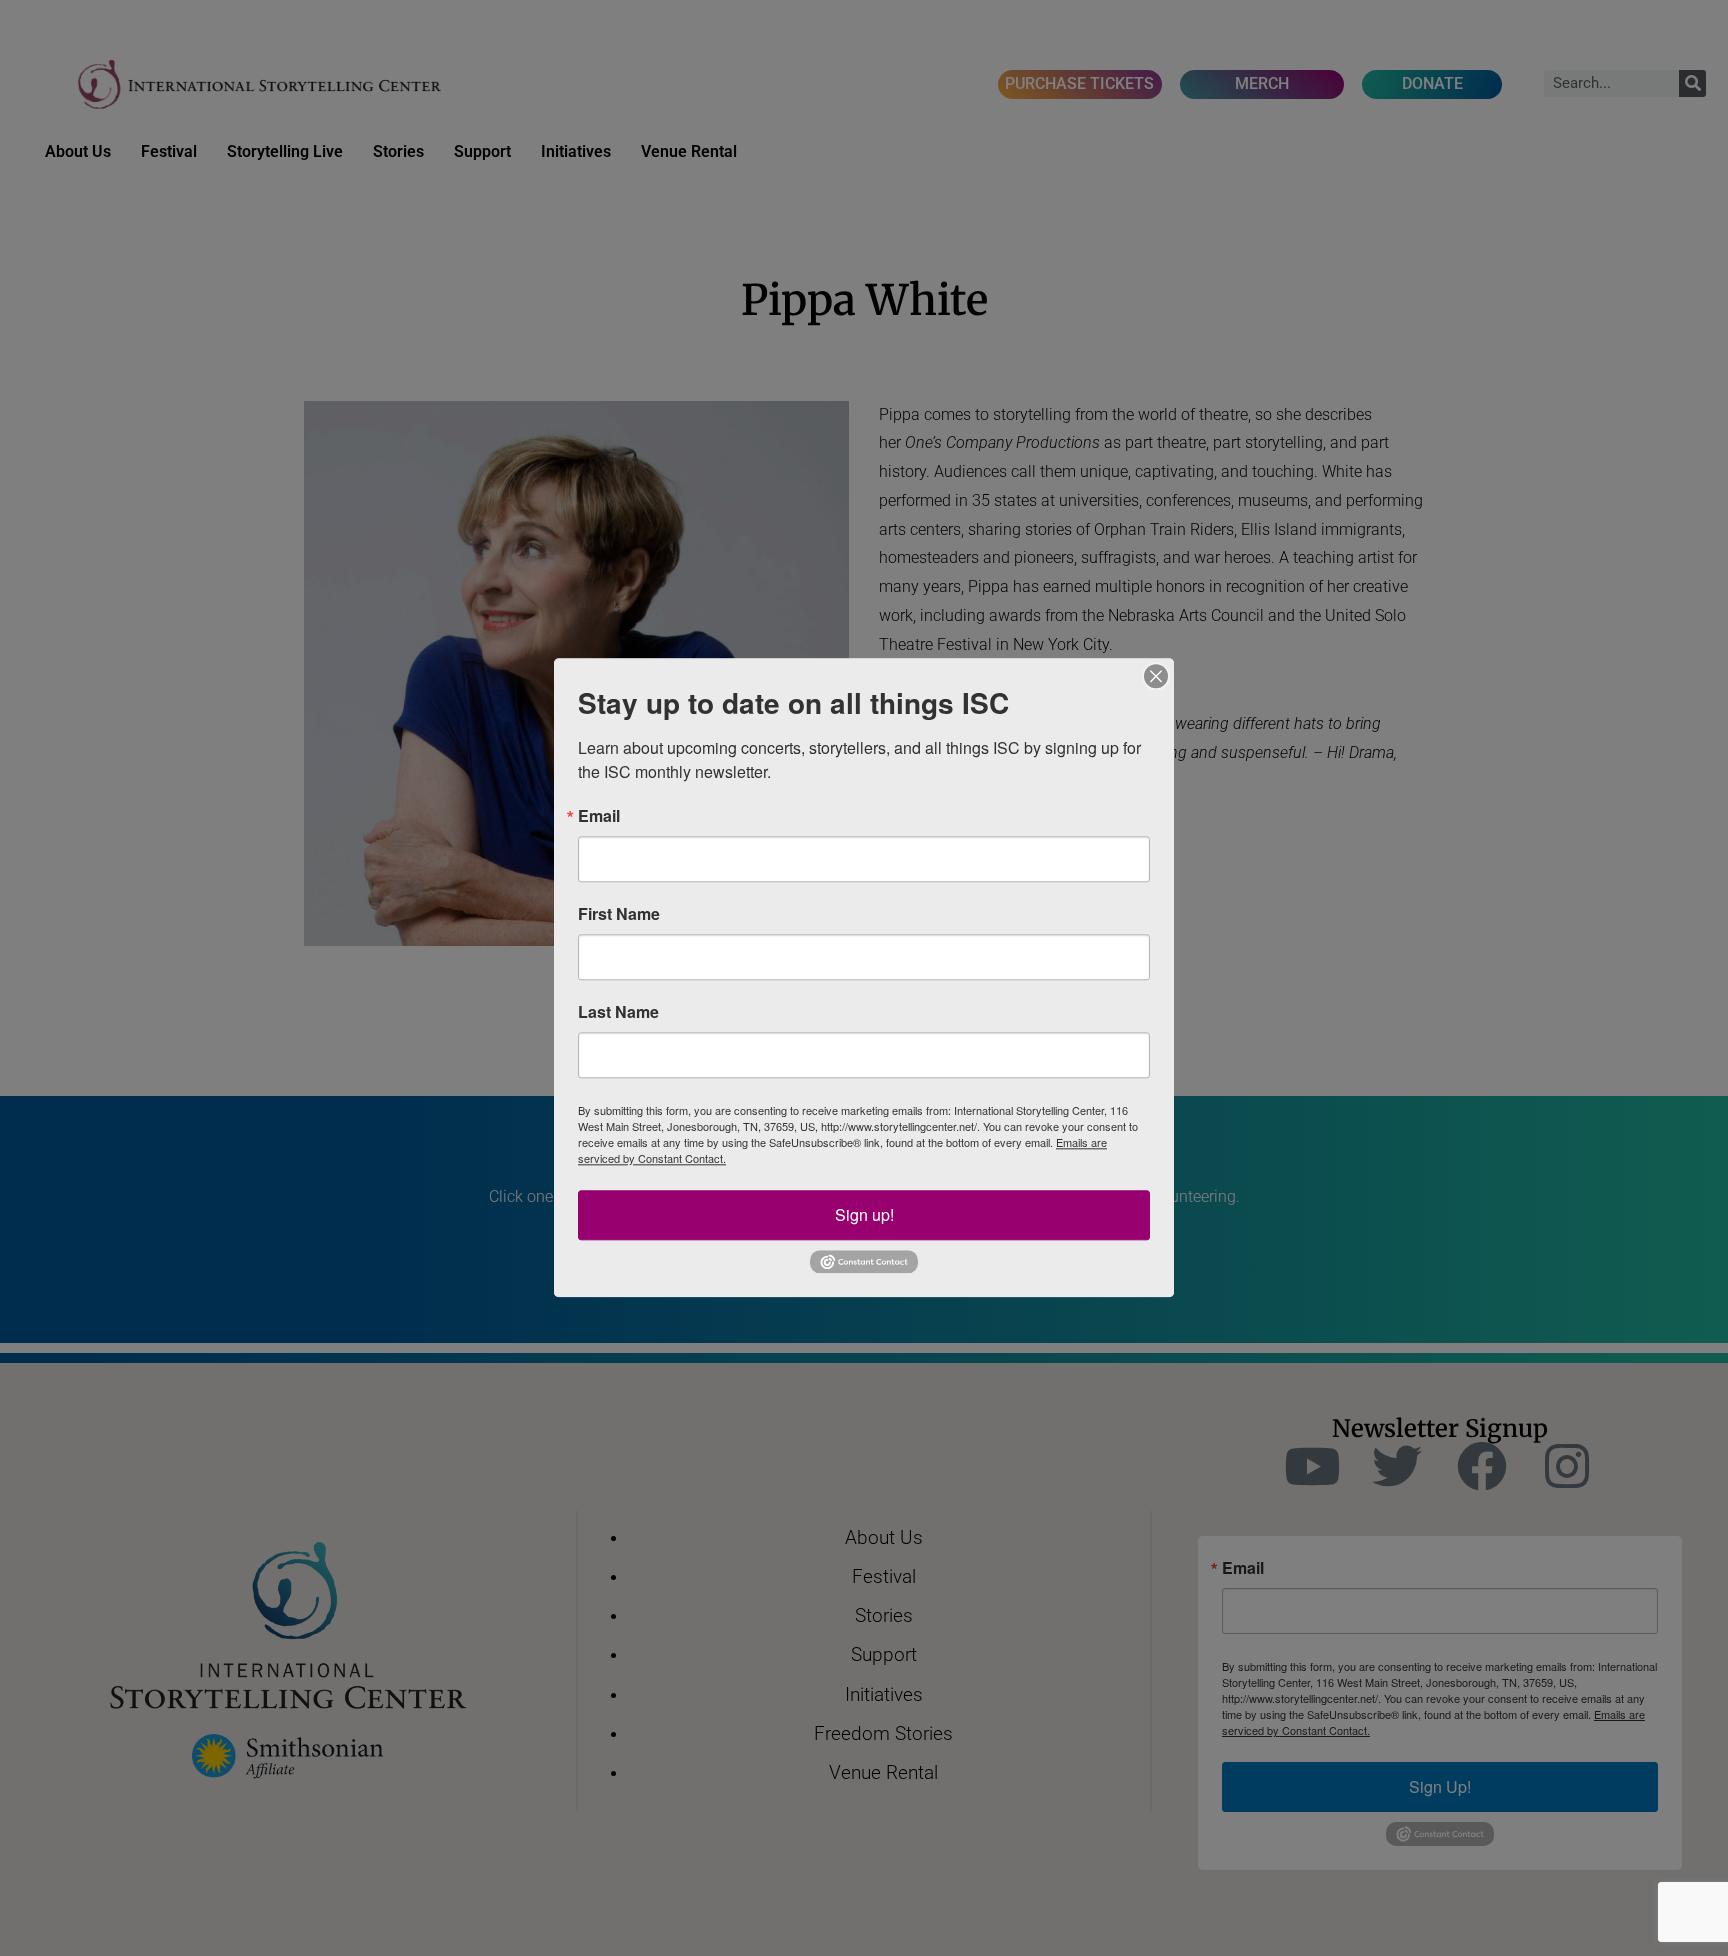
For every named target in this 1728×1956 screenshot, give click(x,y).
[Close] (1156, 676)
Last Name (618, 1012)
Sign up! (864, 1214)
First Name (619, 914)
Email (599, 816)
